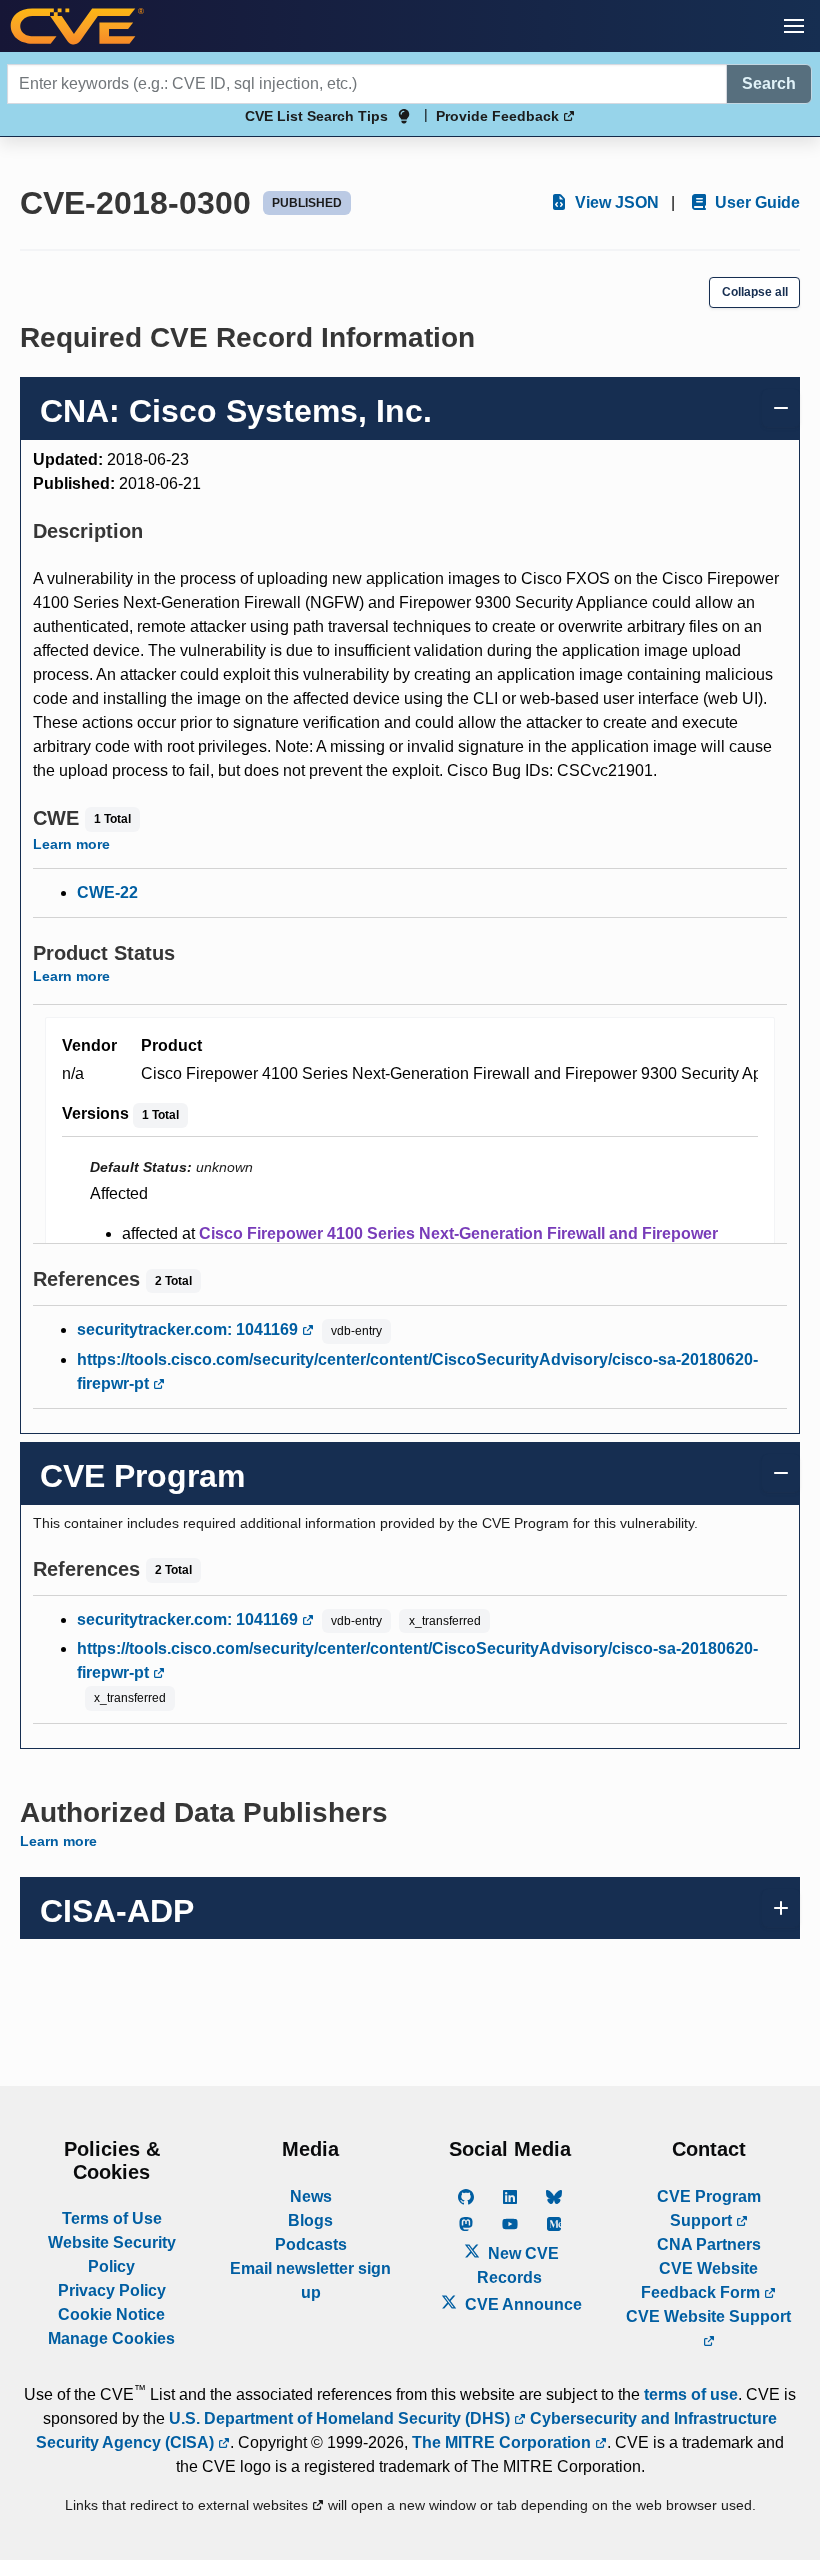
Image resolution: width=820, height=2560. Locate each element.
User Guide (755, 202)
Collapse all (755, 292)
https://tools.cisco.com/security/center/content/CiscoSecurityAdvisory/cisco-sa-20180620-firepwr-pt (417, 1371)
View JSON (615, 202)
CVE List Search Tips (316, 116)
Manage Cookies (111, 2338)
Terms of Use (112, 2218)
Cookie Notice (111, 2314)
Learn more (71, 844)
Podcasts (311, 2244)
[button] (794, 26)
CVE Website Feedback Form (702, 2280)
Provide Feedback (499, 116)
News (311, 2196)
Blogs (310, 2220)
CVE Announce (521, 2304)
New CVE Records (518, 2265)
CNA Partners (709, 2244)
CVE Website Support (708, 2316)
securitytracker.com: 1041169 (189, 1329)
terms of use (691, 2394)
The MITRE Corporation (503, 2442)
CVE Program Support (709, 2208)
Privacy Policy (112, 2290)
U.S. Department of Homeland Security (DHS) (341, 2418)
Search (769, 83)
